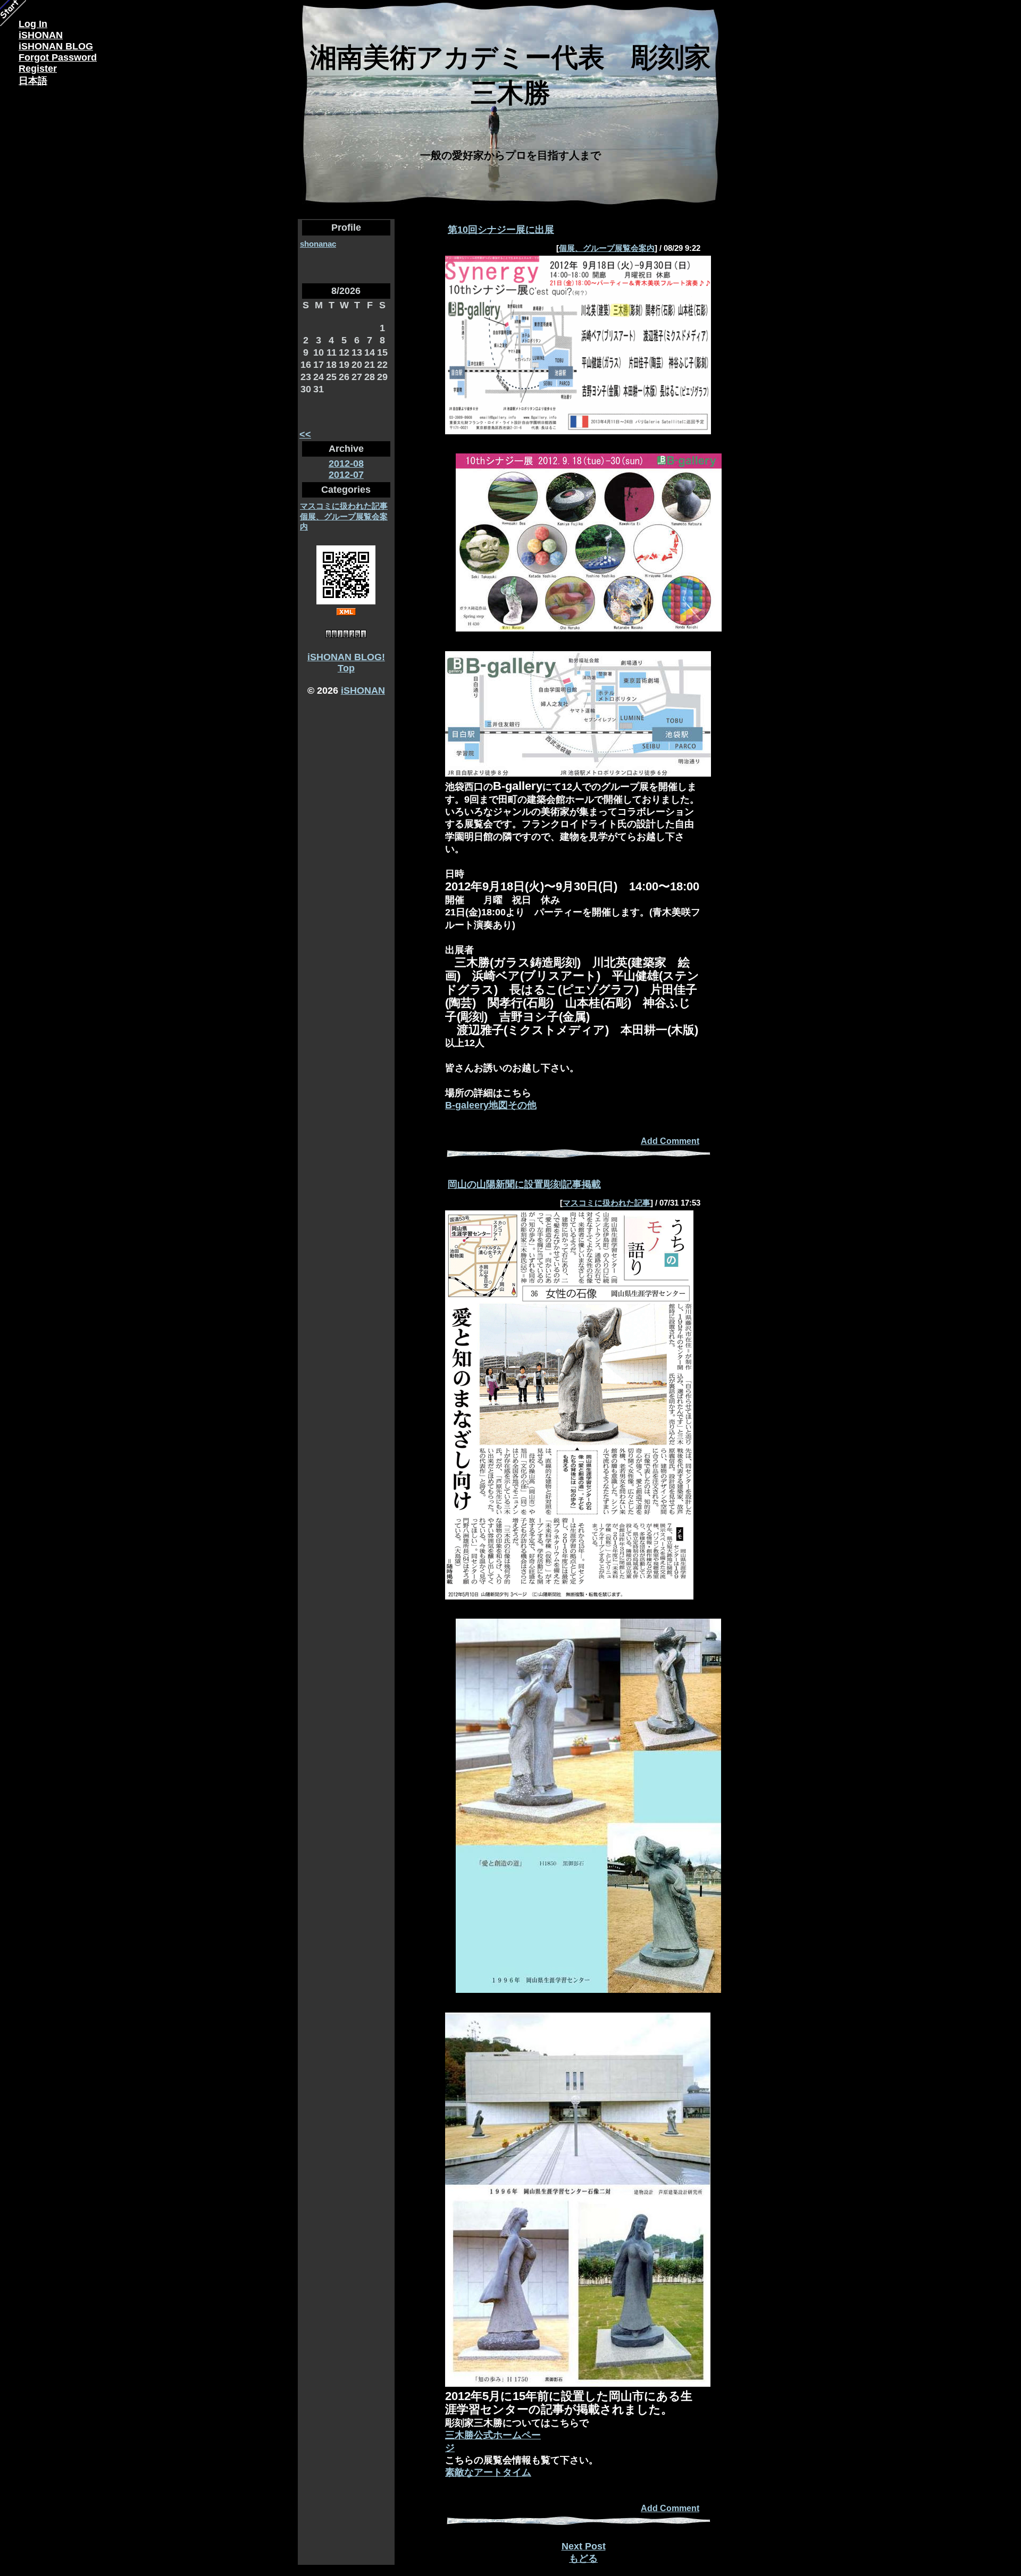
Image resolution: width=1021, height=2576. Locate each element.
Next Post (584, 2546)
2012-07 (346, 475)
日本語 (33, 81)
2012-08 (346, 464)
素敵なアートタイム (488, 2472)
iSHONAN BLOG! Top (346, 663)
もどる (583, 2558)
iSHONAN (363, 691)
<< (305, 434)
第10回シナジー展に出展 (501, 230)
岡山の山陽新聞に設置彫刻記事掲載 (524, 1184)
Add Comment (670, 1141)
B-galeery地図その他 (491, 1105)
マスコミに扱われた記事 (344, 506)
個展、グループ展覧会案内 (607, 248)
